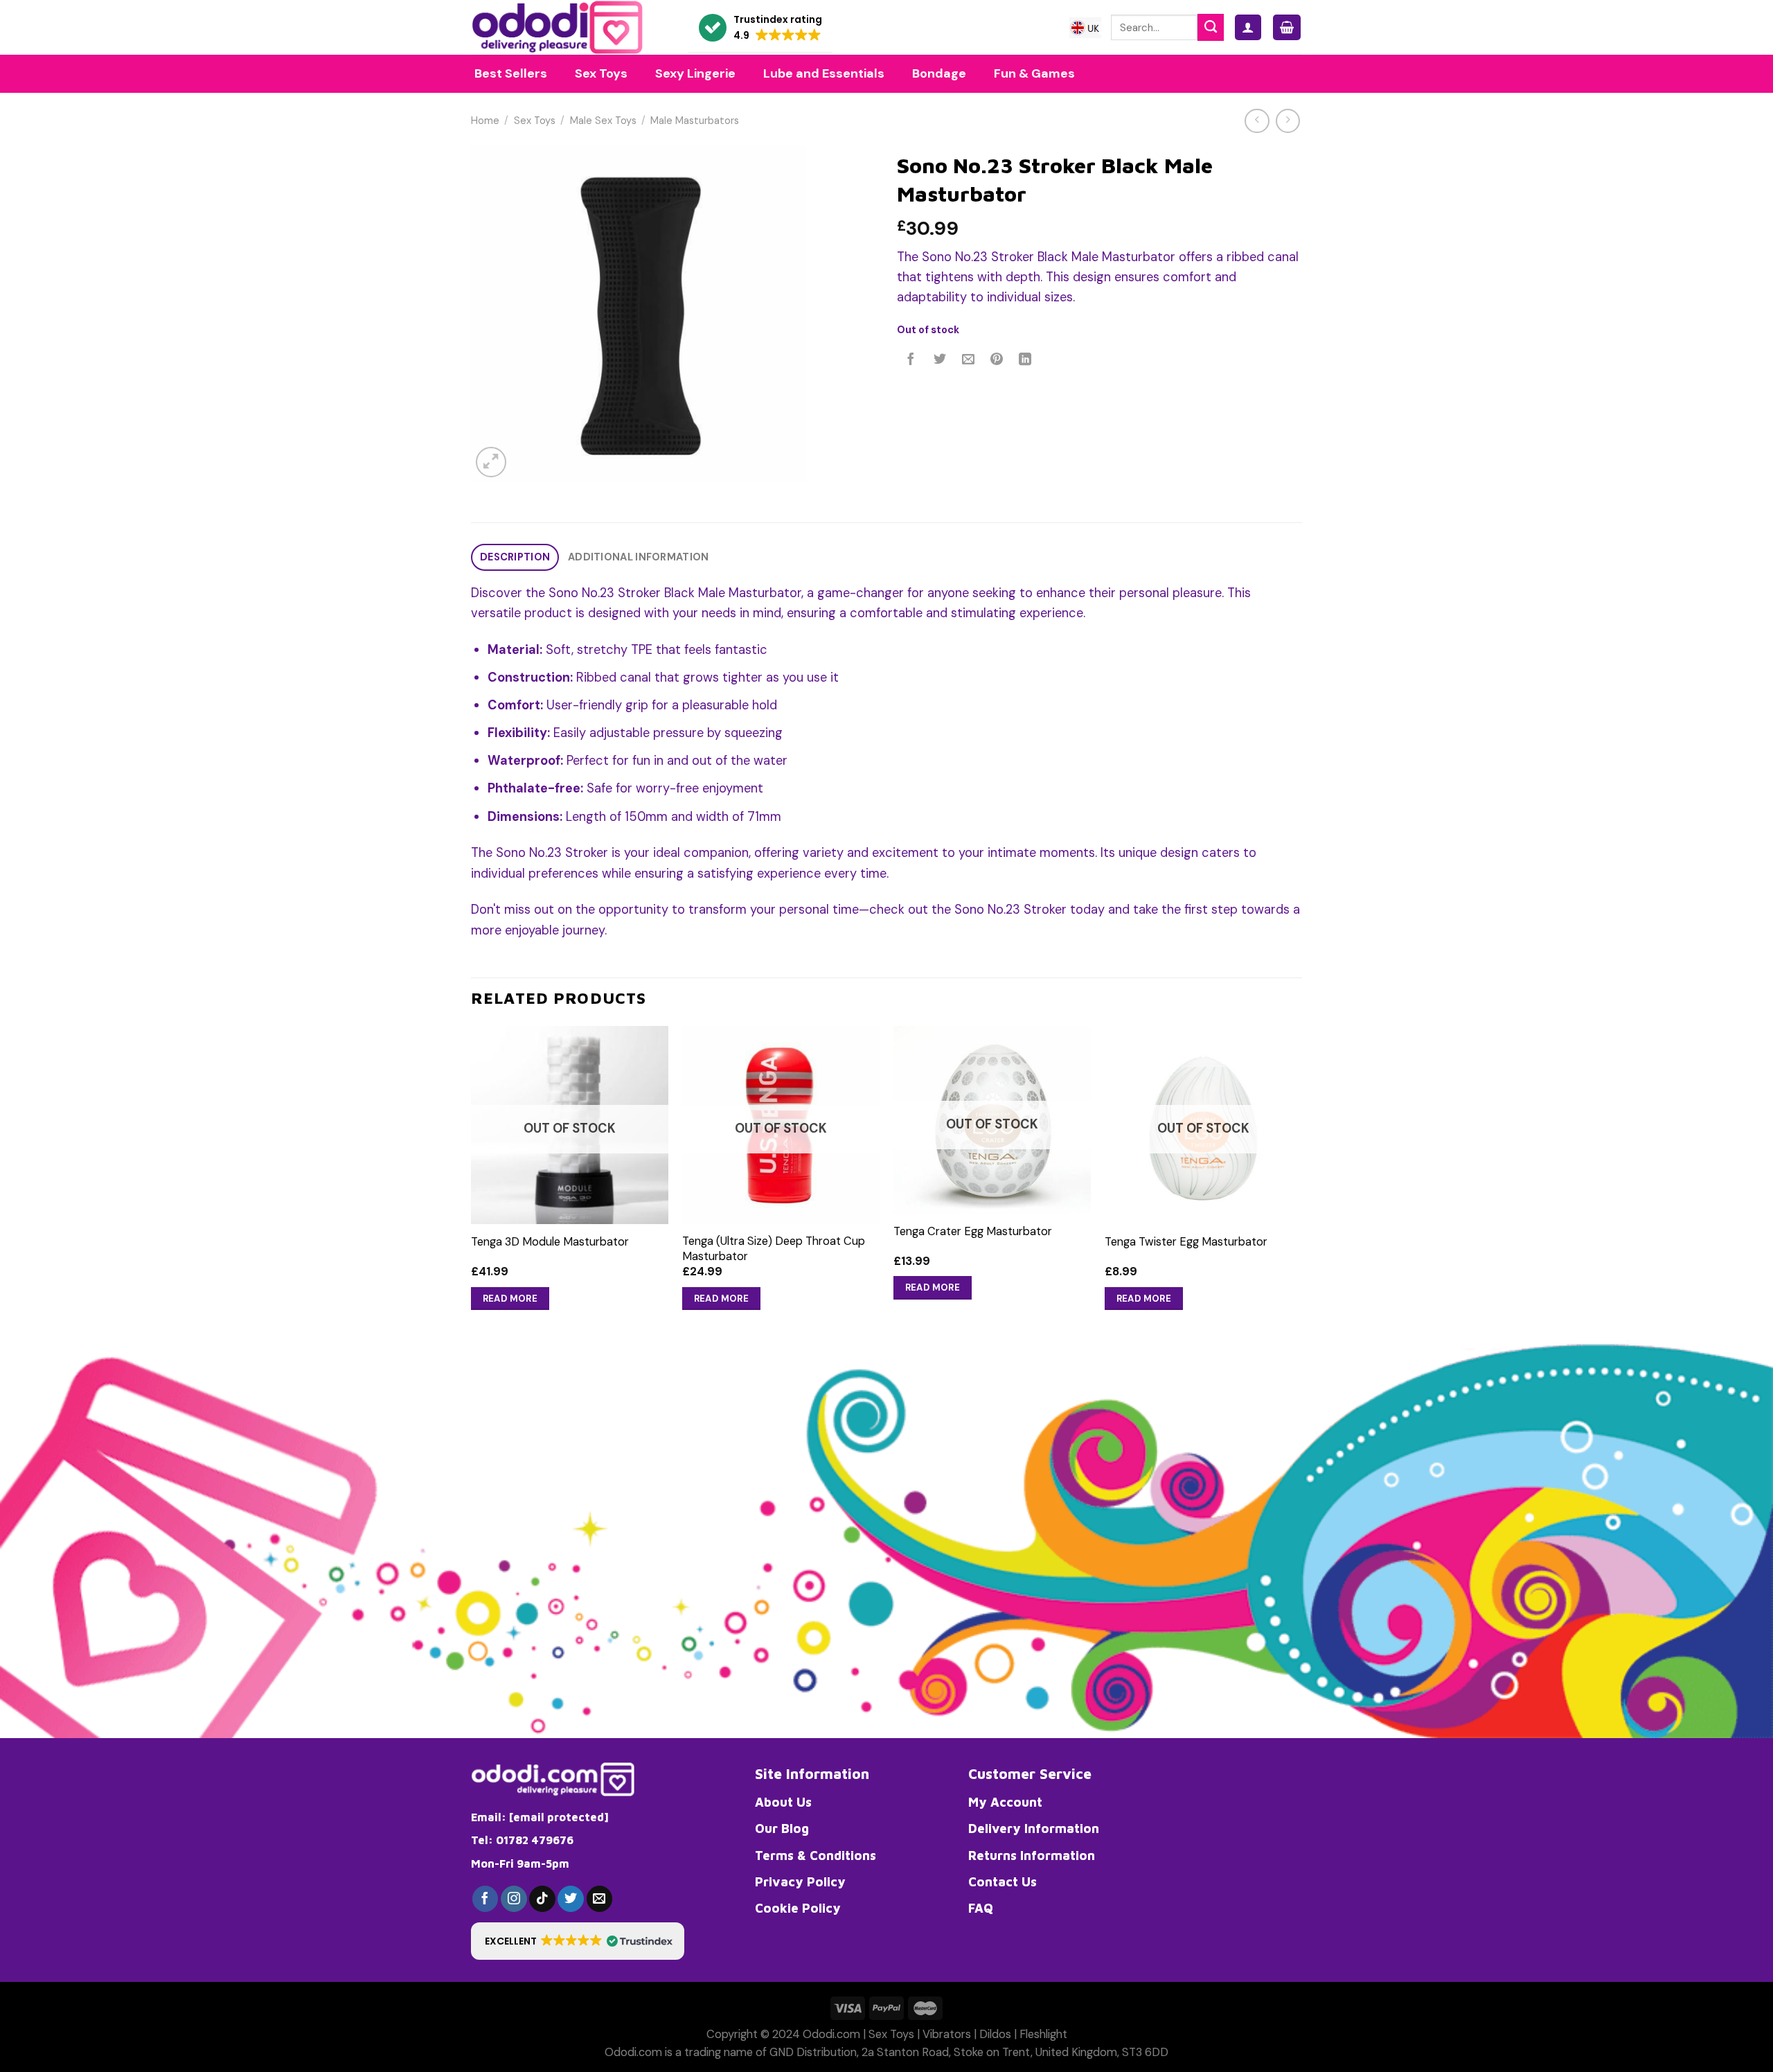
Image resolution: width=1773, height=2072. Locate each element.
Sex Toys (535, 121)
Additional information (638, 557)
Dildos (995, 2034)
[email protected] (559, 1817)
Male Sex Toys (603, 121)
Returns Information (1032, 1855)
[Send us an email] (600, 1899)
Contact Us (1003, 1881)
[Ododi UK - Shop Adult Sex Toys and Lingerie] (569, 27)
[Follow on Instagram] (514, 1899)
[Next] (1301, 1181)
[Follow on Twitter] (571, 1899)
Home (485, 121)
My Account (1005, 1802)
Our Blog (782, 1828)
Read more (510, 1299)
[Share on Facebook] (911, 360)
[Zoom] (491, 462)
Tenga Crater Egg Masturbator (973, 1231)
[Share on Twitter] (940, 360)
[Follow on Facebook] (485, 1899)
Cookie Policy (798, 1908)
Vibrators (947, 2034)
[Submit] (1211, 27)
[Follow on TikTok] (542, 1899)
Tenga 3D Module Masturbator (550, 1242)
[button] (760, 28)
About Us (783, 1802)
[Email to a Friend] (968, 360)
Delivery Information (1034, 1828)
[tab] (515, 557)
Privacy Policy (800, 1881)
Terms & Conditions (816, 1855)
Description (515, 557)
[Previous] (472, 1181)
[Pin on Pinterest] (997, 360)
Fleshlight (1043, 2034)
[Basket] (1287, 27)
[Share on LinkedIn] (1026, 360)
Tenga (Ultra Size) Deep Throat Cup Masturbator (774, 1248)
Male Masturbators (695, 121)
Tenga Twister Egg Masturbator (1186, 1242)
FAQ (981, 1908)
